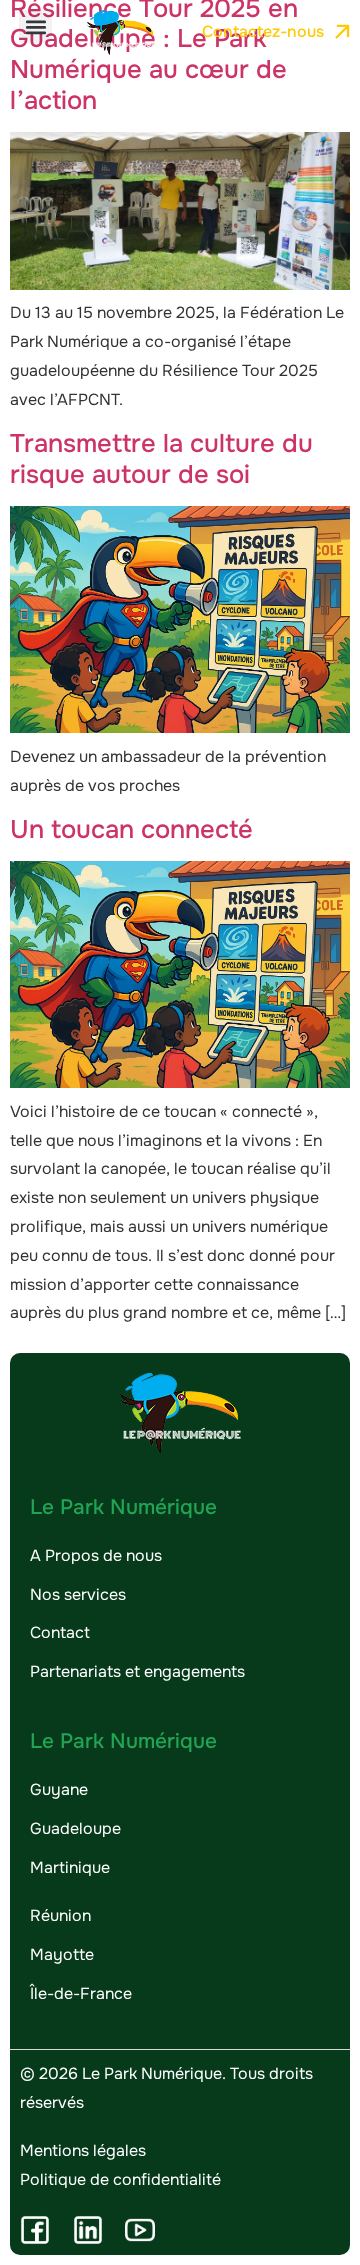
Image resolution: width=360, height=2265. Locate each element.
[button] (35, 26)
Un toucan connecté (131, 829)
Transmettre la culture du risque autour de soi (161, 459)
